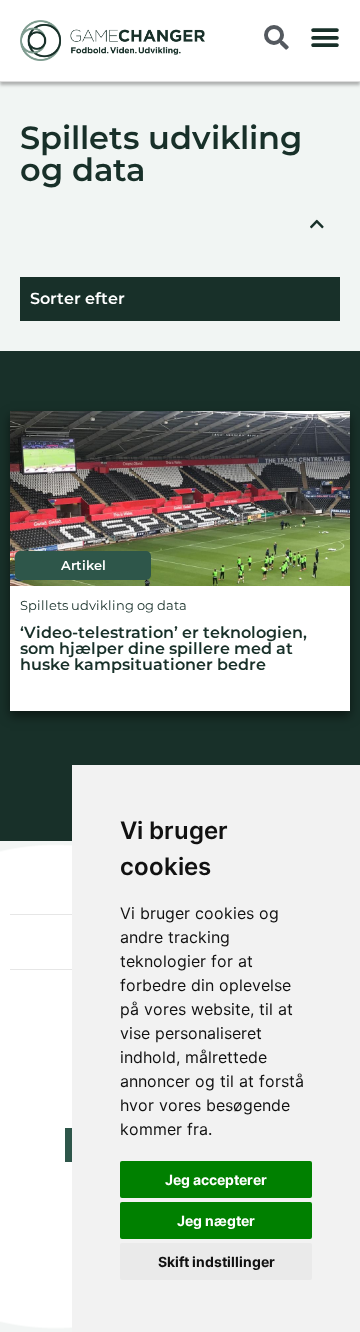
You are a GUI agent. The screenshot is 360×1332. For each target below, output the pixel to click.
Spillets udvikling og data (161, 155)
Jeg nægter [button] (216, 1220)
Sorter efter (77, 298)
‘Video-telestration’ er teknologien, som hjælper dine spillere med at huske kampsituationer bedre (163, 649)
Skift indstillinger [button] (216, 1261)
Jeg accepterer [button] (216, 1179)
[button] (324, 37)
